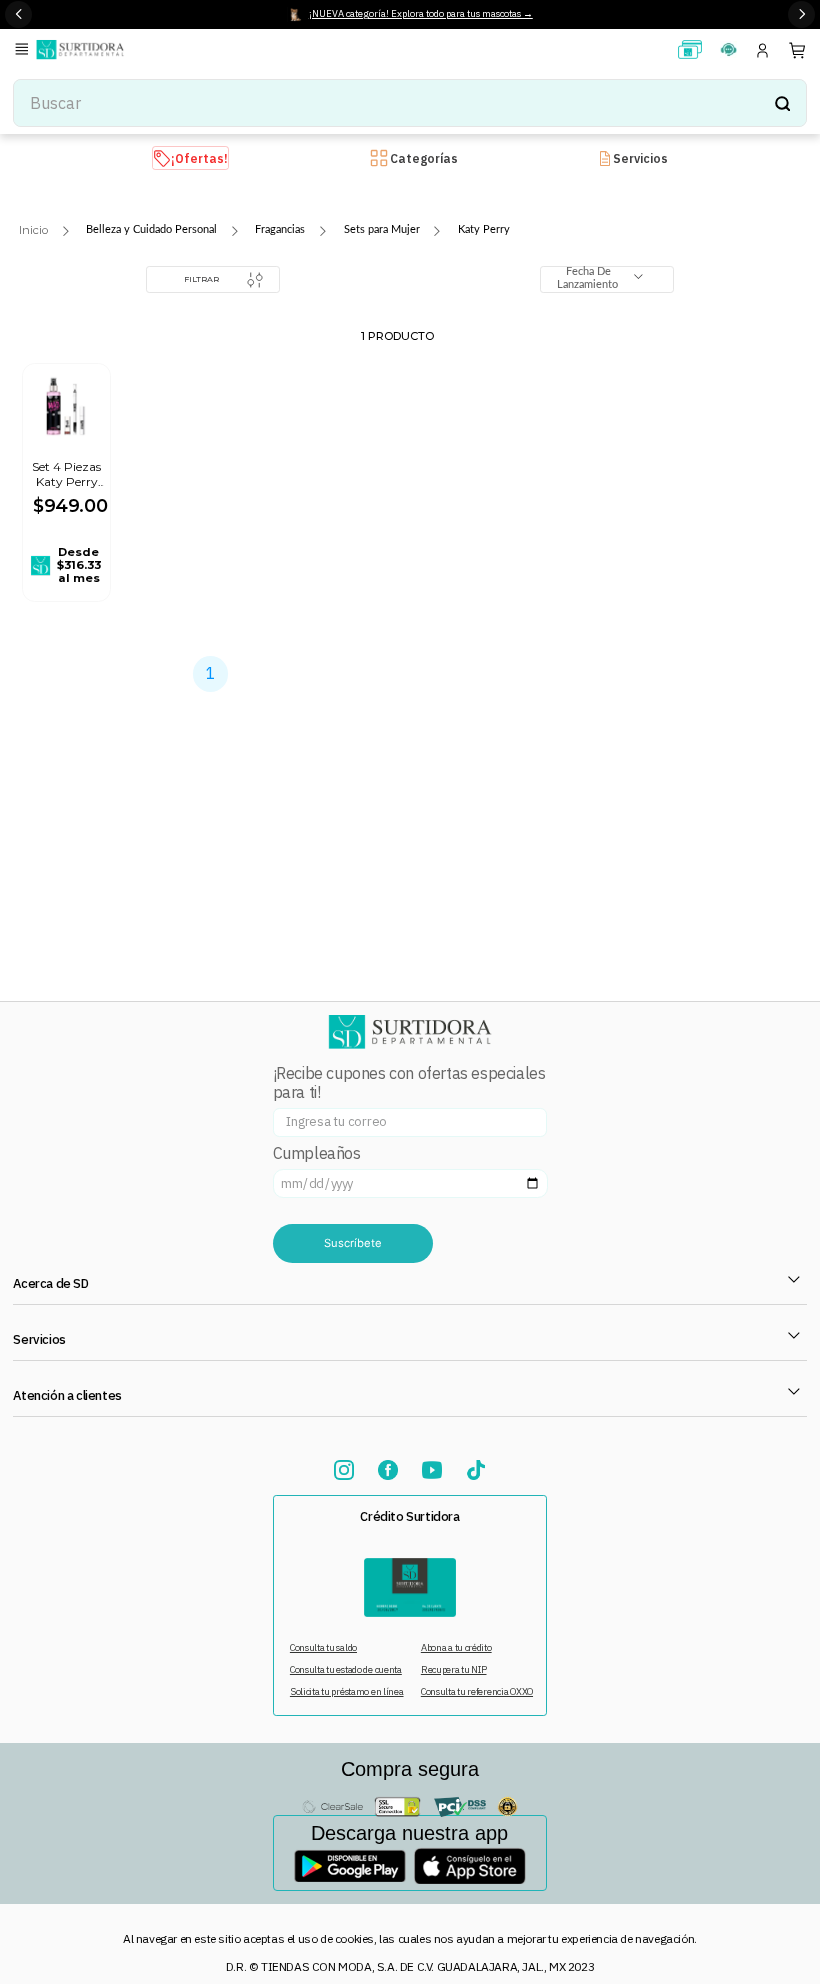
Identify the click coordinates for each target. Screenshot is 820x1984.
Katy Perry (484, 229)
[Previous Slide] (18, 14)
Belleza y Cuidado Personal (151, 229)
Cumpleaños (317, 1153)
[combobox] (410, 103)
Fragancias (280, 229)
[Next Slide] (801, 14)
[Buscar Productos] (782, 103)
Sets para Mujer (382, 229)
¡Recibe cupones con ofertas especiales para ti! (409, 1083)
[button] (25, 50)
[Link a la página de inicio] (33, 230)
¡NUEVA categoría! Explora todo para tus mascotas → (421, 13)
